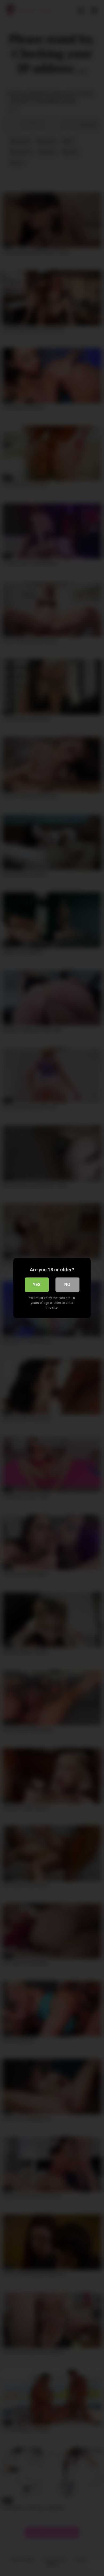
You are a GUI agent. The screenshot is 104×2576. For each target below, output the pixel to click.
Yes (37, 1285)
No (67, 1285)
